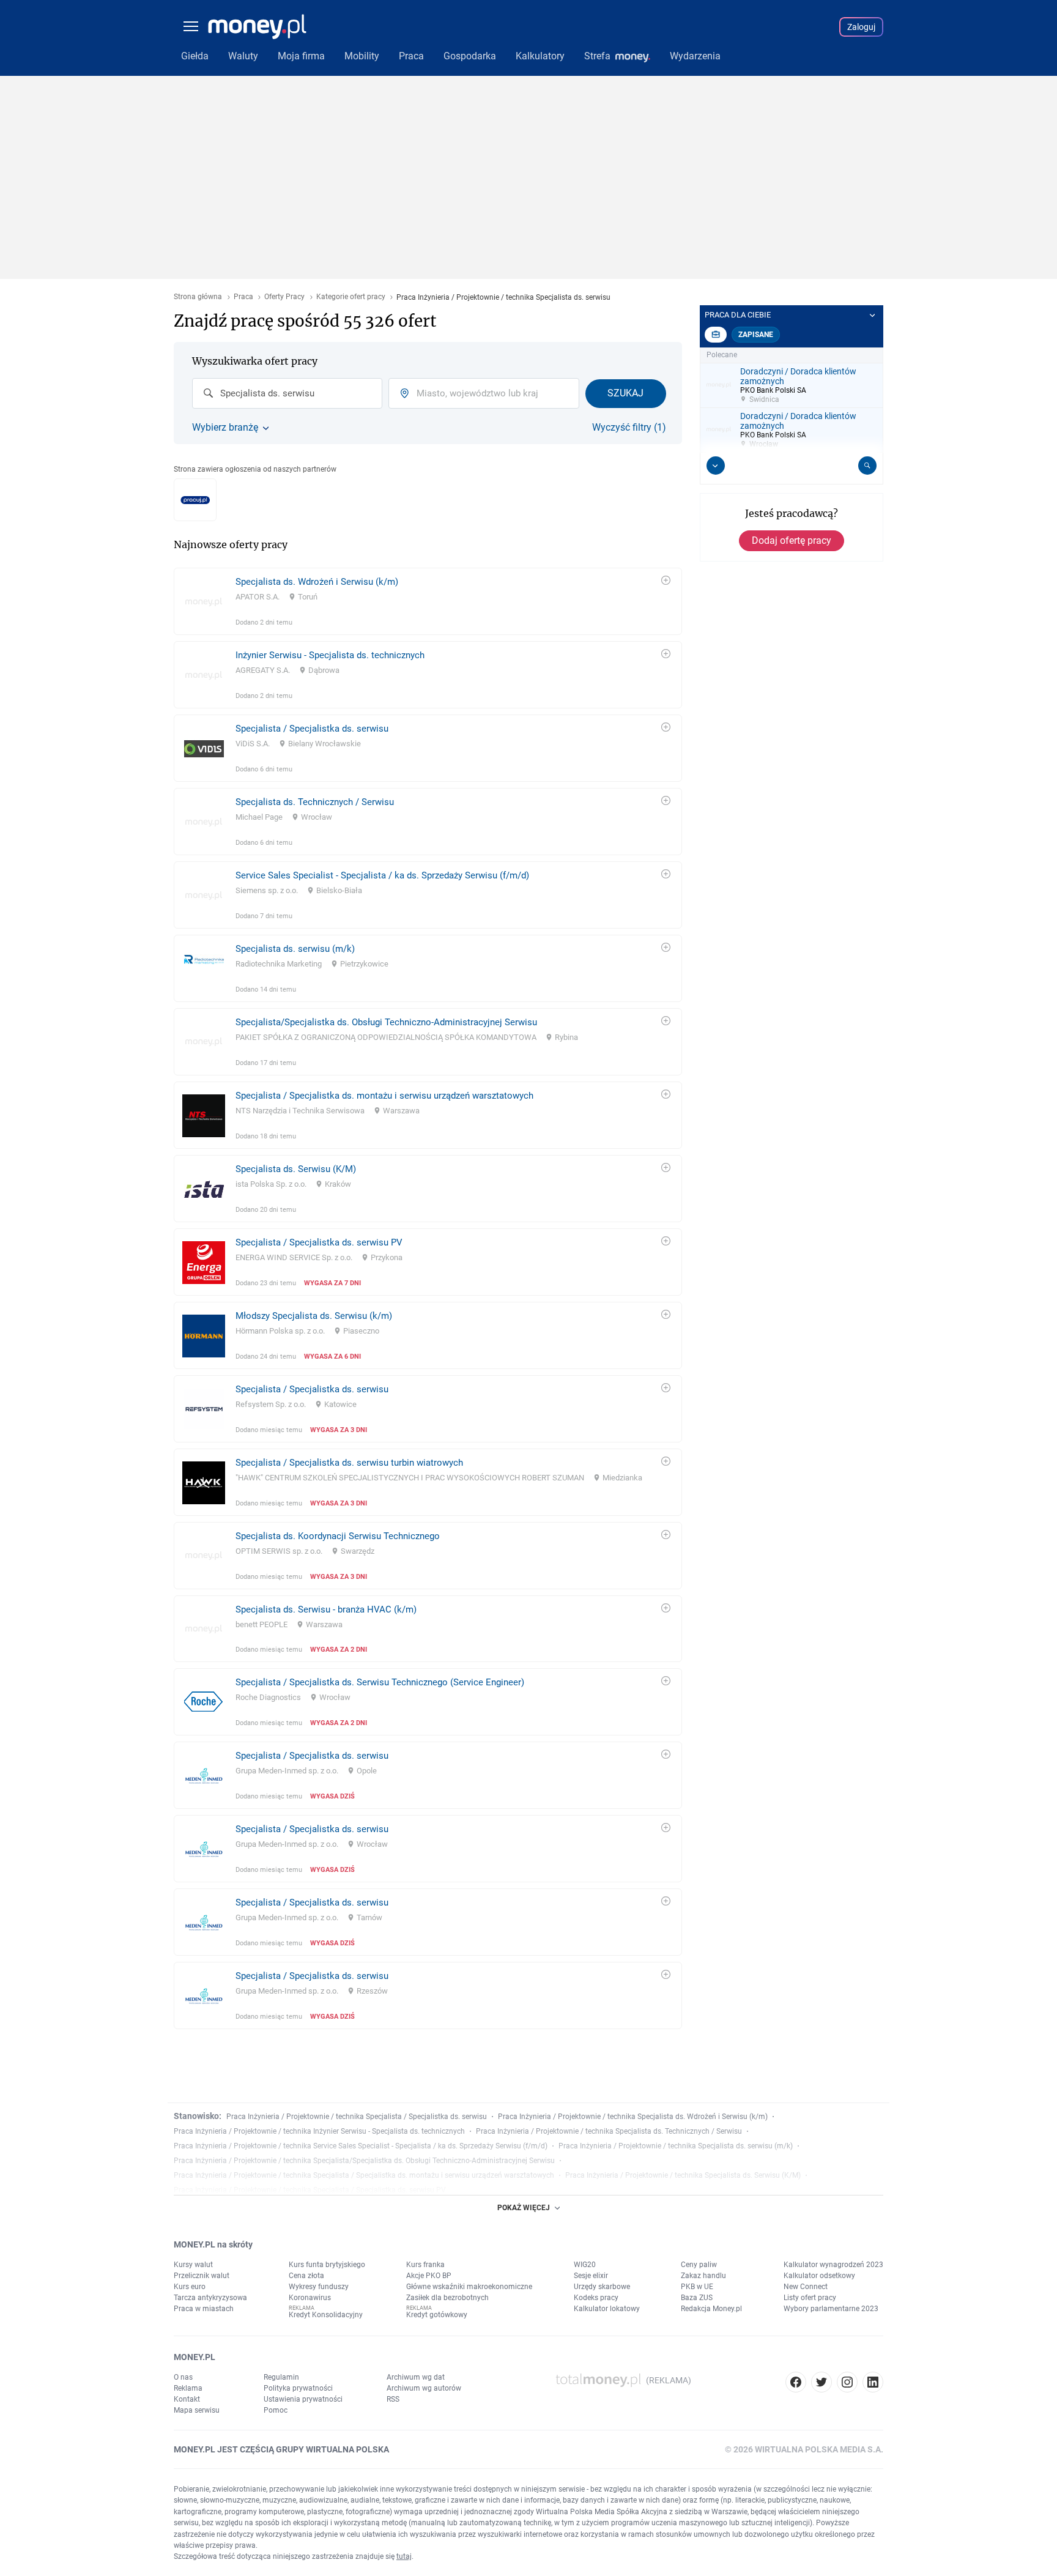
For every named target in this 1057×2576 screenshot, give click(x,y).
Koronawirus (310, 2298)
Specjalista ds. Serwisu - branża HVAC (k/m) (326, 1609)
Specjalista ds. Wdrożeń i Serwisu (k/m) (317, 582)
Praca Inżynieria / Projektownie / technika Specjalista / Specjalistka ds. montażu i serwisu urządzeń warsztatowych (364, 2175)
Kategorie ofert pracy (351, 297)
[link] (428, 601)
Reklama (188, 2388)
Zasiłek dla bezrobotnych (447, 2298)
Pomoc (276, 2410)
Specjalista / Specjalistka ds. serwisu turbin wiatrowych (349, 1463)
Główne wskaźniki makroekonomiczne (469, 2287)
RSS (393, 2399)
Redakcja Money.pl (711, 2309)
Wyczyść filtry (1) (629, 428)
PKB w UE (697, 2287)
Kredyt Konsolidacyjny (326, 2315)
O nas (183, 2377)
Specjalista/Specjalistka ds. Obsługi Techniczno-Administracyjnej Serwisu (386, 1022)
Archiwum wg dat (416, 2377)
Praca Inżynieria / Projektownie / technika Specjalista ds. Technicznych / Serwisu (609, 2131)
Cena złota (306, 2276)
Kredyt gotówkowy (437, 2315)
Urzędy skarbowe (602, 2287)
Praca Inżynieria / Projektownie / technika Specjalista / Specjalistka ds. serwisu (357, 2117)
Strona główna (198, 297)
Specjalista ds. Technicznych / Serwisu (315, 802)
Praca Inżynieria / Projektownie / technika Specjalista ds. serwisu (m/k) (676, 2146)
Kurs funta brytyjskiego (327, 2265)
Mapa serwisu (197, 2410)
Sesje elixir (591, 2276)
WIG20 (585, 2265)
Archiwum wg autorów (424, 2388)
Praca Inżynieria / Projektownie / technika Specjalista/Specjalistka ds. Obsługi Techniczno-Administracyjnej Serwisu (364, 2161)
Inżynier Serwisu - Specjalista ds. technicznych (330, 655)
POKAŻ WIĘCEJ (524, 2208)
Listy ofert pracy (810, 2298)
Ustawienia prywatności (303, 2399)
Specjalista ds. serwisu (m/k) (295, 949)
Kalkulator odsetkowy (819, 2276)
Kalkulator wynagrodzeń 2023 (833, 2265)
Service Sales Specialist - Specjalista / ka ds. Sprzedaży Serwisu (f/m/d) (382, 875)
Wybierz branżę (225, 428)
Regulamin (281, 2377)
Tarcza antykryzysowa (210, 2298)
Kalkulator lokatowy (607, 2309)
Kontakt (187, 2399)
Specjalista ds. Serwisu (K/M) (296, 1169)
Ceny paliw (699, 2265)
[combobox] (287, 393)
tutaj (404, 2556)
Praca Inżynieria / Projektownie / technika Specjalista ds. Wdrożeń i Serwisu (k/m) (633, 2117)
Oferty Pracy (284, 297)
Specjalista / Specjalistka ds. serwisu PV (319, 1242)
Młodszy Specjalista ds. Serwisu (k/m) (314, 1316)
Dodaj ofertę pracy (792, 540)
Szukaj (625, 393)
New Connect (806, 2287)
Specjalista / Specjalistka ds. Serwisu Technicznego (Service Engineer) (380, 1682)
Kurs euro (190, 2287)
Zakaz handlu (703, 2276)
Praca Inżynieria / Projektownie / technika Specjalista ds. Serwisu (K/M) (683, 2175)
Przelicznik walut (202, 2276)
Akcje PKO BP (429, 2276)
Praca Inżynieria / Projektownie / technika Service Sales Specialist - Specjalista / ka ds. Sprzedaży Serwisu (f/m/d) (361, 2146)
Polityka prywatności (298, 2388)
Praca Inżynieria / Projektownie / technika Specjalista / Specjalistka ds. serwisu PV (310, 2190)
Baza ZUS (697, 2298)
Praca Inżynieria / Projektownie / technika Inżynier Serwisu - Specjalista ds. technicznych (319, 2131)
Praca (243, 297)
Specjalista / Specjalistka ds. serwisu (312, 729)
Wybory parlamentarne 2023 (831, 2309)
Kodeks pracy (596, 2298)
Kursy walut (193, 2265)
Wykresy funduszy (319, 2287)
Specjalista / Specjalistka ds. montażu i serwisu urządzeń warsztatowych (384, 1096)
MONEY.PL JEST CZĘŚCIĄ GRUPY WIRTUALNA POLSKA (281, 2449)
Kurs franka (425, 2265)
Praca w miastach (204, 2309)
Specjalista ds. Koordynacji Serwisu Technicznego (338, 1536)
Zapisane (756, 335)
